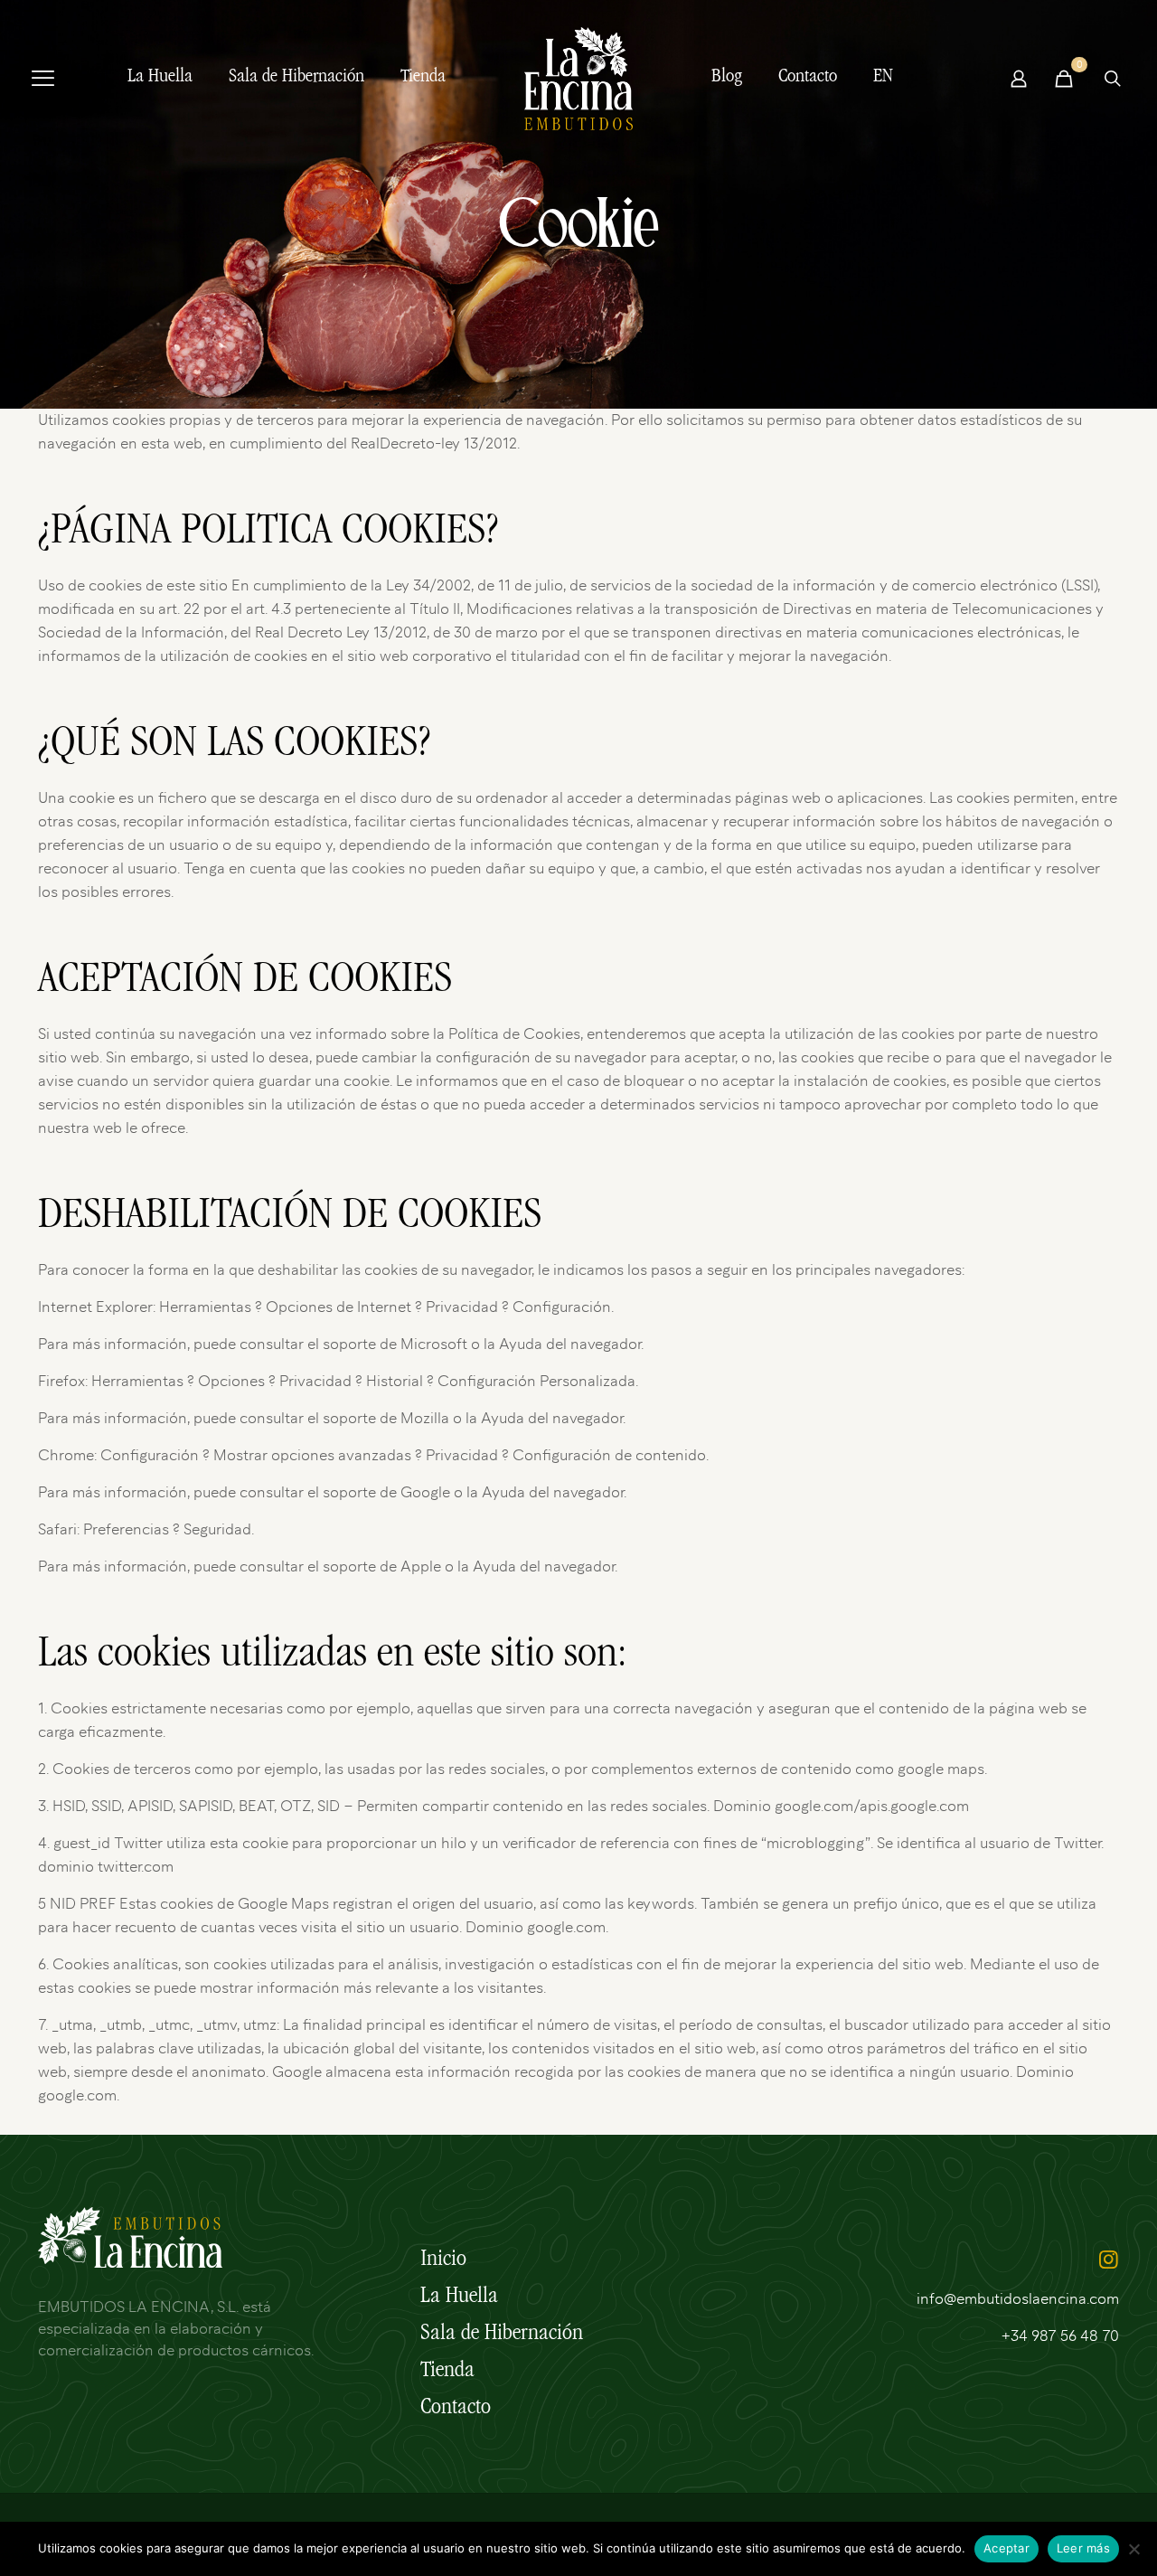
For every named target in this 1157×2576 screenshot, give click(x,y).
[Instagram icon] (1108, 2262)
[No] (1134, 2549)
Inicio (443, 2260)
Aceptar (1006, 2548)
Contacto (456, 2409)
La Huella (459, 2298)
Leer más (1083, 2548)
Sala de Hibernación (502, 2335)
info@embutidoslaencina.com (1018, 2299)
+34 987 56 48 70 (1060, 2336)
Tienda (447, 2372)
